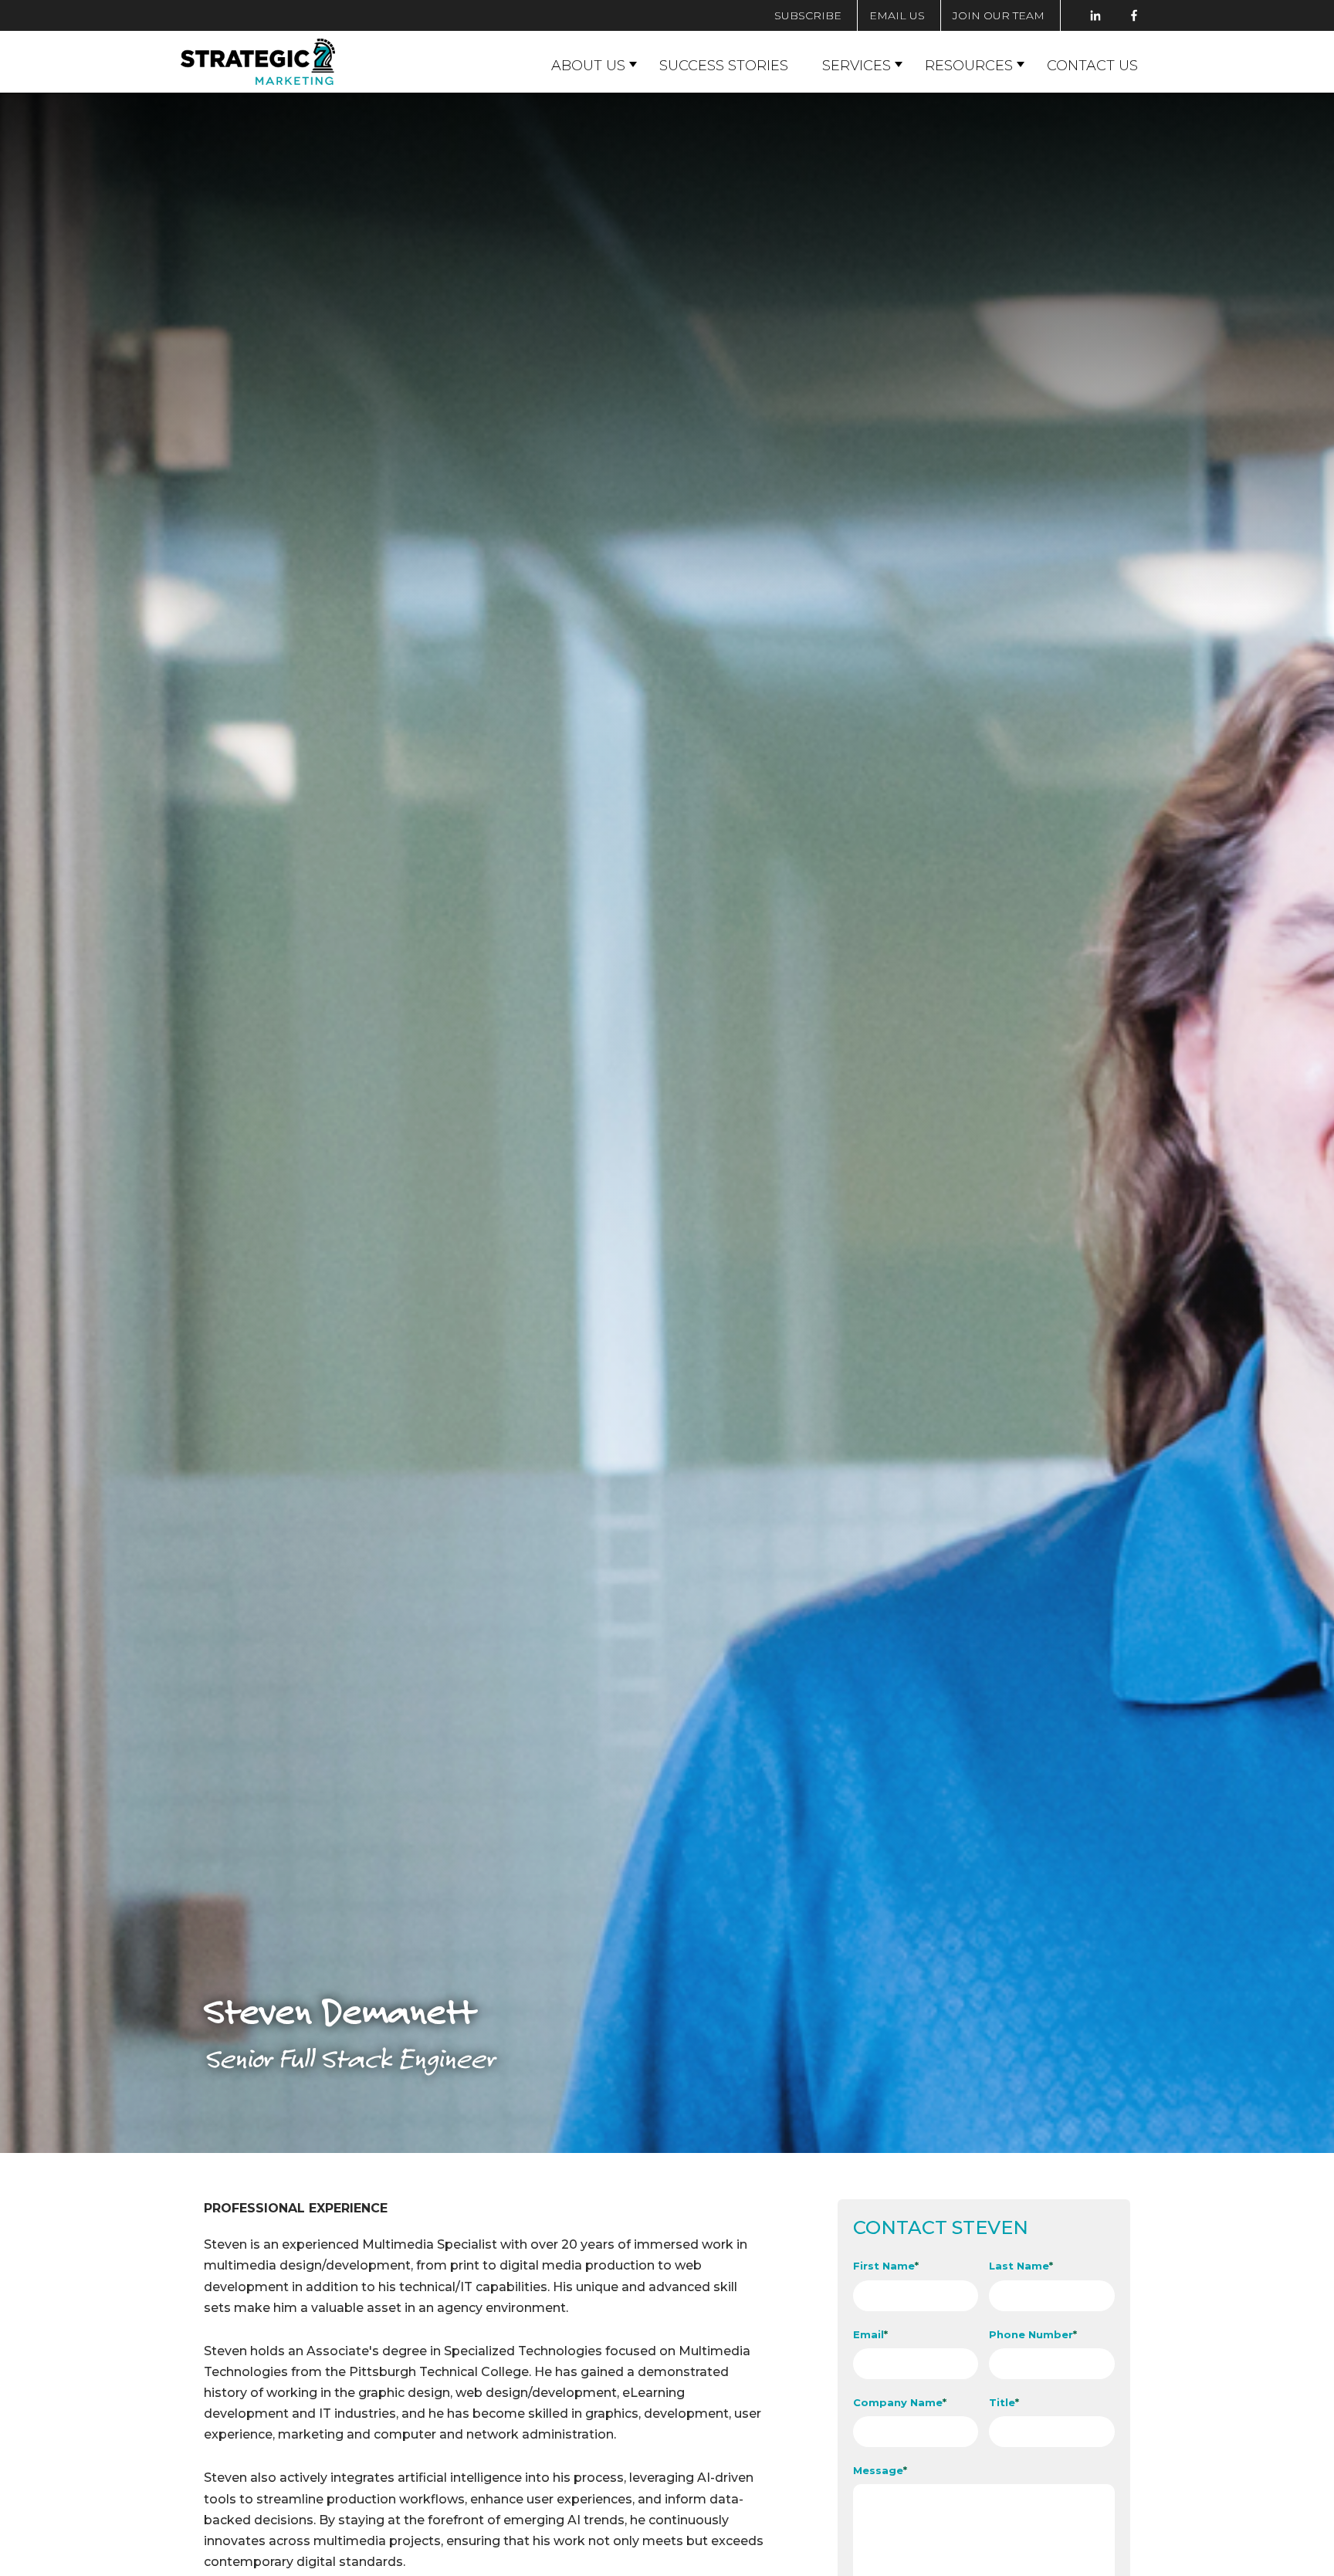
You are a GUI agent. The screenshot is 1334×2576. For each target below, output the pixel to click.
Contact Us (1092, 66)
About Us (588, 66)
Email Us (897, 15)
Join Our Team (999, 15)
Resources (969, 66)
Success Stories (724, 66)
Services (857, 66)
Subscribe (808, 15)
